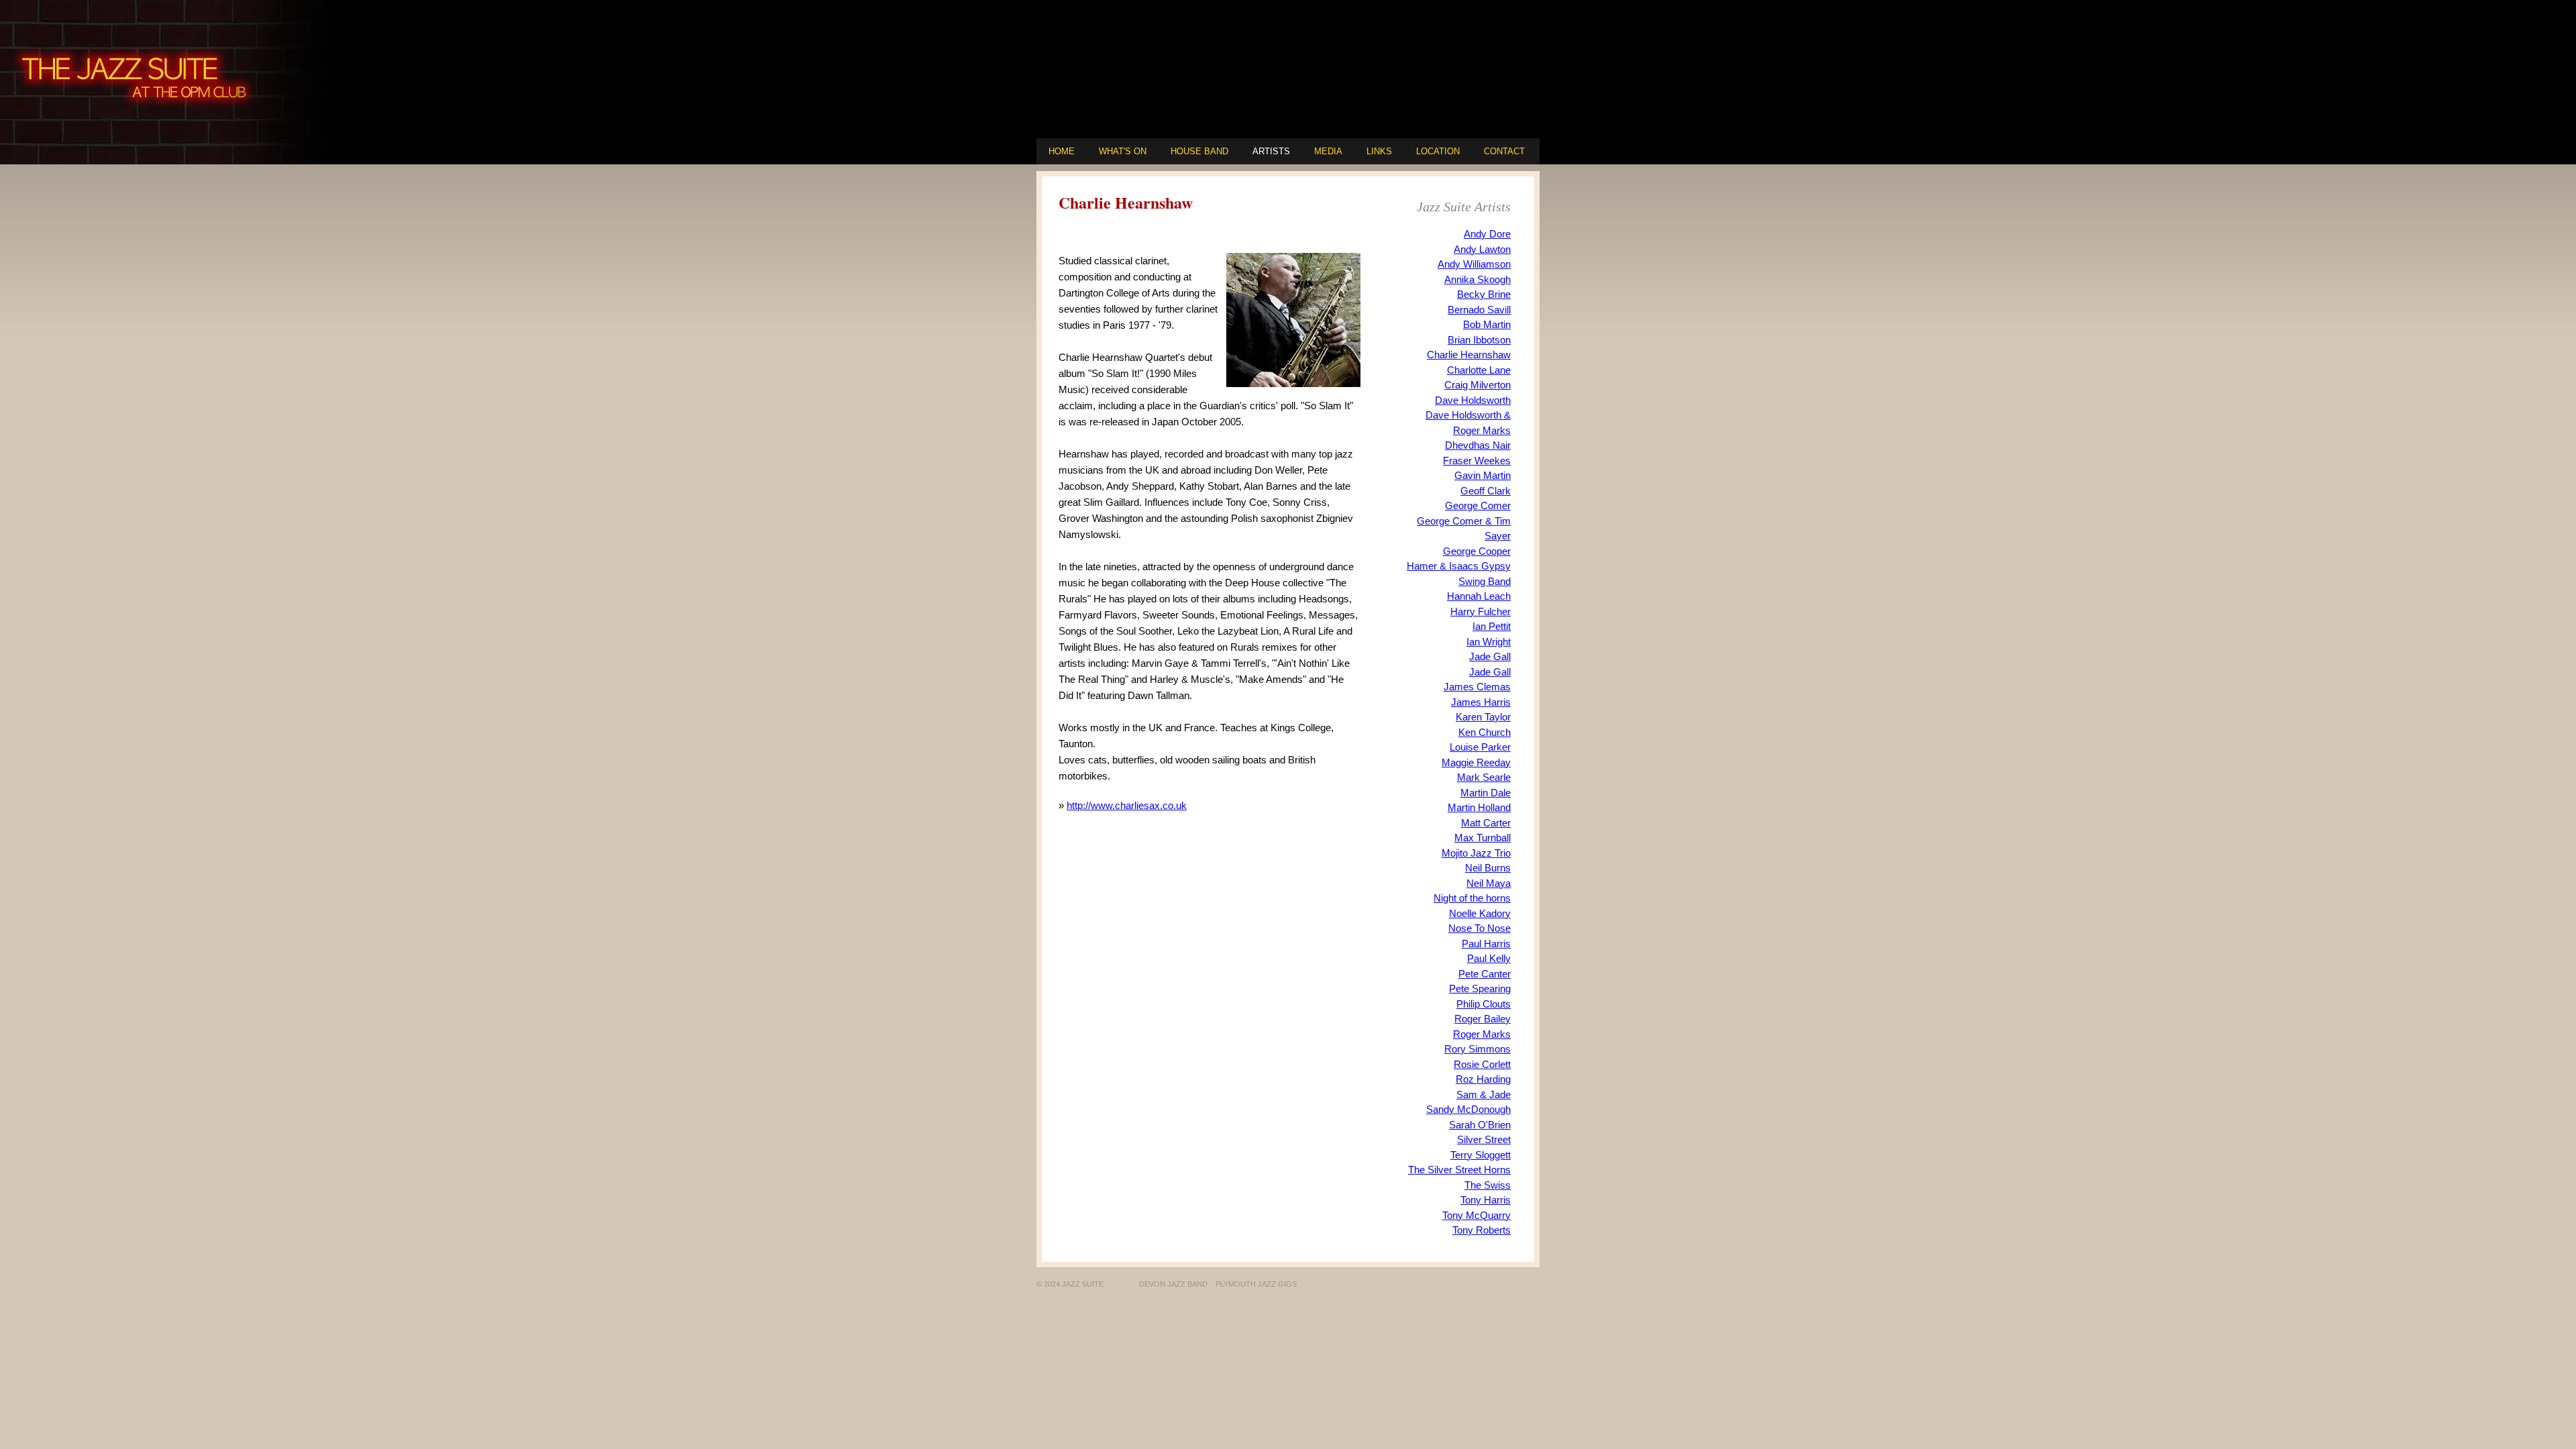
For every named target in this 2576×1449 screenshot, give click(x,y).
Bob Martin (1487, 324)
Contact (1504, 151)
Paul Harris (1486, 944)
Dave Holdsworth (1473, 400)
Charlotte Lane (1479, 370)
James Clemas (1477, 687)
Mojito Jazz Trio (1476, 853)
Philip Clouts (1484, 1004)
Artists (1271, 151)
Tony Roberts (1482, 1230)
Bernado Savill (1479, 310)
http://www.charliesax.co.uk (1127, 805)
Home (1062, 151)
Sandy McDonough (1468, 1109)
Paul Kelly (1489, 958)
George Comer (1478, 505)
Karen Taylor (1483, 717)
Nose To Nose (1480, 928)
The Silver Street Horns (1459, 1170)
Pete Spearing (1480, 988)
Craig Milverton (1478, 385)
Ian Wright (1489, 642)
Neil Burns (1488, 868)
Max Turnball (1483, 838)
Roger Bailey (1483, 1019)
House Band (1199, 151)
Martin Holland (1479, 807)
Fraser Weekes (1477, 461)
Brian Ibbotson (1479, 340)
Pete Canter (1485, 974)
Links (1379, 151)
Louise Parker (1480, 747)
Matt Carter (1486, 823)
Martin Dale (1486, 793)
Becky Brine (1484, 294)
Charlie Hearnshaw (1469, 355)
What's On (1123, 151)
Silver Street (1484, 1139)
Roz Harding (1483, 1079)
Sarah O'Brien (1480, 1125)
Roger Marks (1482, 1034)
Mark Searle (1484, 777)
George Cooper (1477, 551)
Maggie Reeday (1476, 762)
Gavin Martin (1483, 475)
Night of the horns (1472, 898)
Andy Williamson (1474, 264)
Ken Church (1485, 732)
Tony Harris (1486, 1200)
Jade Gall (1490, 656)
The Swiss (1488, 1185)
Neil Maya (1489, 883)
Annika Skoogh (1478, 279)
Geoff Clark (1486, 491)
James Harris (1481, 702)
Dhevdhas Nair (1478, 445)
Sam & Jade (1484, 1094)
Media (1328, 151)
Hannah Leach (1479, 596)
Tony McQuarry (1477, 1215)
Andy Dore (1487, 234)
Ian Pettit (1492, 626)
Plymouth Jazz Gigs (1256, 1284)
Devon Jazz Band (1173, 1284)
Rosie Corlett (1482, 1064)
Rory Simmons (1478, 1049)
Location (1438, 151)
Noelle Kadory (1480, 913)
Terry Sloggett (1481, 1155)
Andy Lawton (1482, 249)
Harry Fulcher (1481, 611)
